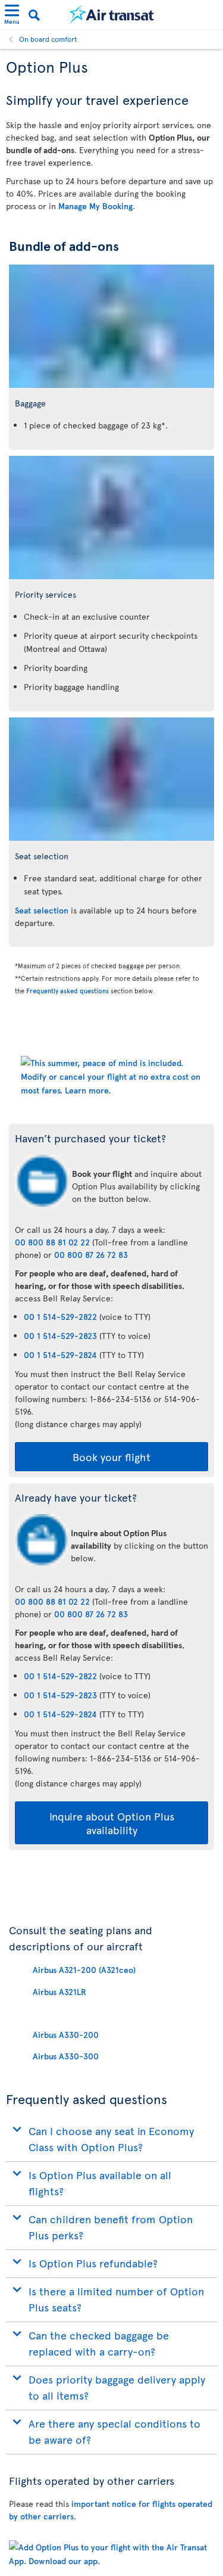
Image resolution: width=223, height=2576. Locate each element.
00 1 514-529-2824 (60, 1355)
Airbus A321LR (59, 1992)
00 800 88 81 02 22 (52, 1242)
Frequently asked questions (67, 991)
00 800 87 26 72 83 (91, 1255)
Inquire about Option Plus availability (112, 1823)
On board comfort (48, 39)
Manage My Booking (95, 206)
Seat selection (42, 910)
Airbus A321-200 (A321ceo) (84, 1970)
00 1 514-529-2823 (60, 1336)
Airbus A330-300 (66, 2056)
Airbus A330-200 (66, 2035)
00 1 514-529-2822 (60, 1317)
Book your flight (111, 1457)
